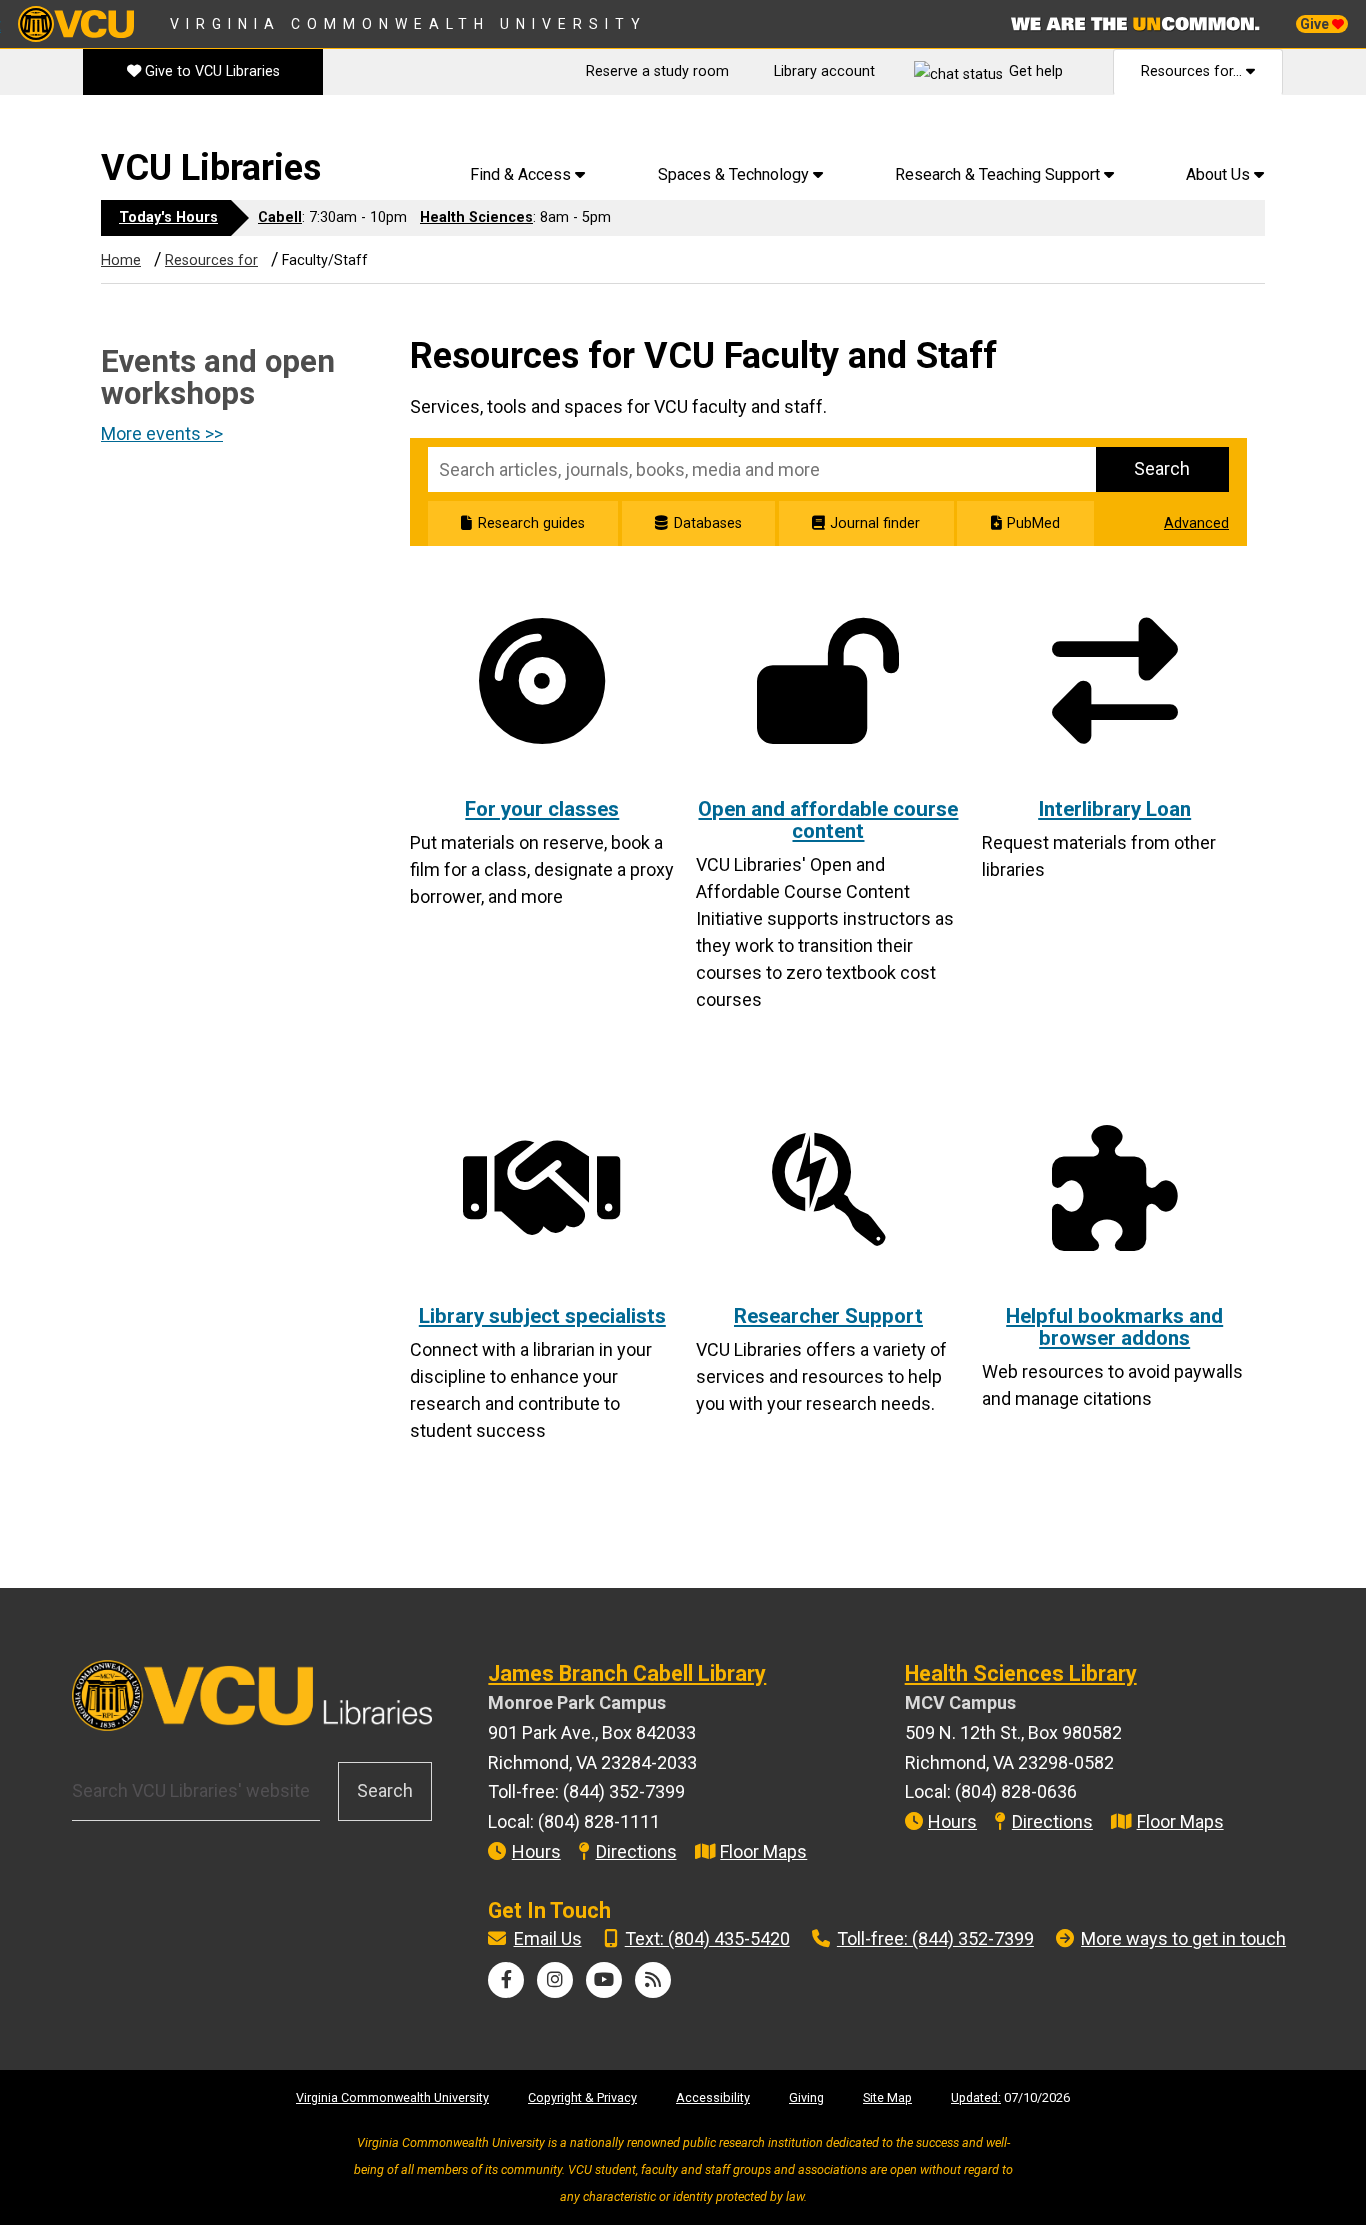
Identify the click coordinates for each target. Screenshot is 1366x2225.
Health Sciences (476, 217)
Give (1316, 24)
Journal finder (875, 523)
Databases (707, 523)
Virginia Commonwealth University (408, 24)
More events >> (162, 433)
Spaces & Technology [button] (735, 174)
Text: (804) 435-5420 (707, 1938)
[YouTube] (604, 1979)
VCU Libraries (211, 168)
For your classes (542, 809)
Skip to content (71, 129)
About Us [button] (1220, 174)
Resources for (211, 260)
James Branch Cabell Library (627, 1673)
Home (121, 260)
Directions (636, 1851)
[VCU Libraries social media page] (506, 1979)
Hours (536, 1851)
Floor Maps (763, 1851)
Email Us (548, 1938)
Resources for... (1193, 71)
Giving (806, 2097)
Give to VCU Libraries (210, 71)
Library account (824, 71)
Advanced (1196, 523)
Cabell (280, 217)
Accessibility (713, 2097)
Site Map (887, 2097)
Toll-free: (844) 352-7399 (935, 1938)
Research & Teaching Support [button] (999, 174)
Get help (1036, 71)
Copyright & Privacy (582, 2097)
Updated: (976, 2097)
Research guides (531, 523)
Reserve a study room (657, 71)
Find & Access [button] (522, 174)
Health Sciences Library (1021, 1673)
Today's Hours (168, 217)
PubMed (1033, 523)
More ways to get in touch (1183, 1938)
